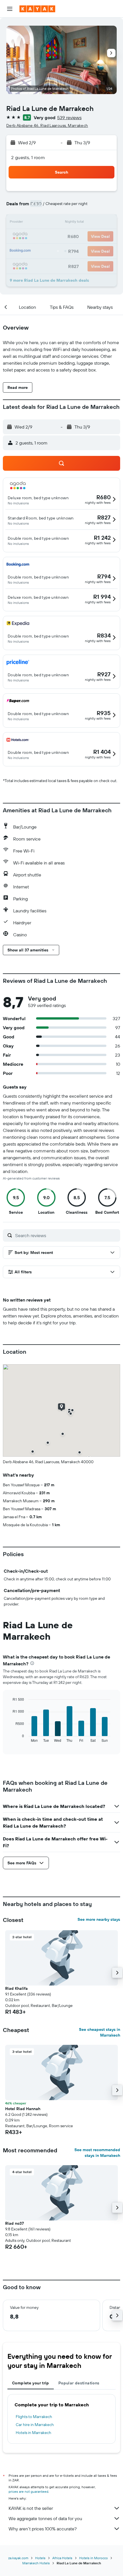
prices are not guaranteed (28, 2491)
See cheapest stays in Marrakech (100, 2032)
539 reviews (69, 117)
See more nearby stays (99, 1919)
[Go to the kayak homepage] (37, 9)
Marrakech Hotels (36, 2563)
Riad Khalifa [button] (16, 1988)
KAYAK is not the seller (31, 2508)
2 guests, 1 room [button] (28, 157)
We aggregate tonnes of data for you (45, 2518)
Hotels (40, 2558)
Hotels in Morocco (94, 2558)
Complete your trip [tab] (31, 2383)
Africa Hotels (62, 2558)
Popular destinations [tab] (79, 2383)
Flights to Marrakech (34, 2417)
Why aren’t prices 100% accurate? (43, 2529)
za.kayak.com (18, 2558)
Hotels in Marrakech (33, 2433)
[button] (10, 9)
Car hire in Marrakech (35, 2425)
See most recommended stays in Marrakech (97, 2153)
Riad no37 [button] (14, 2223)
